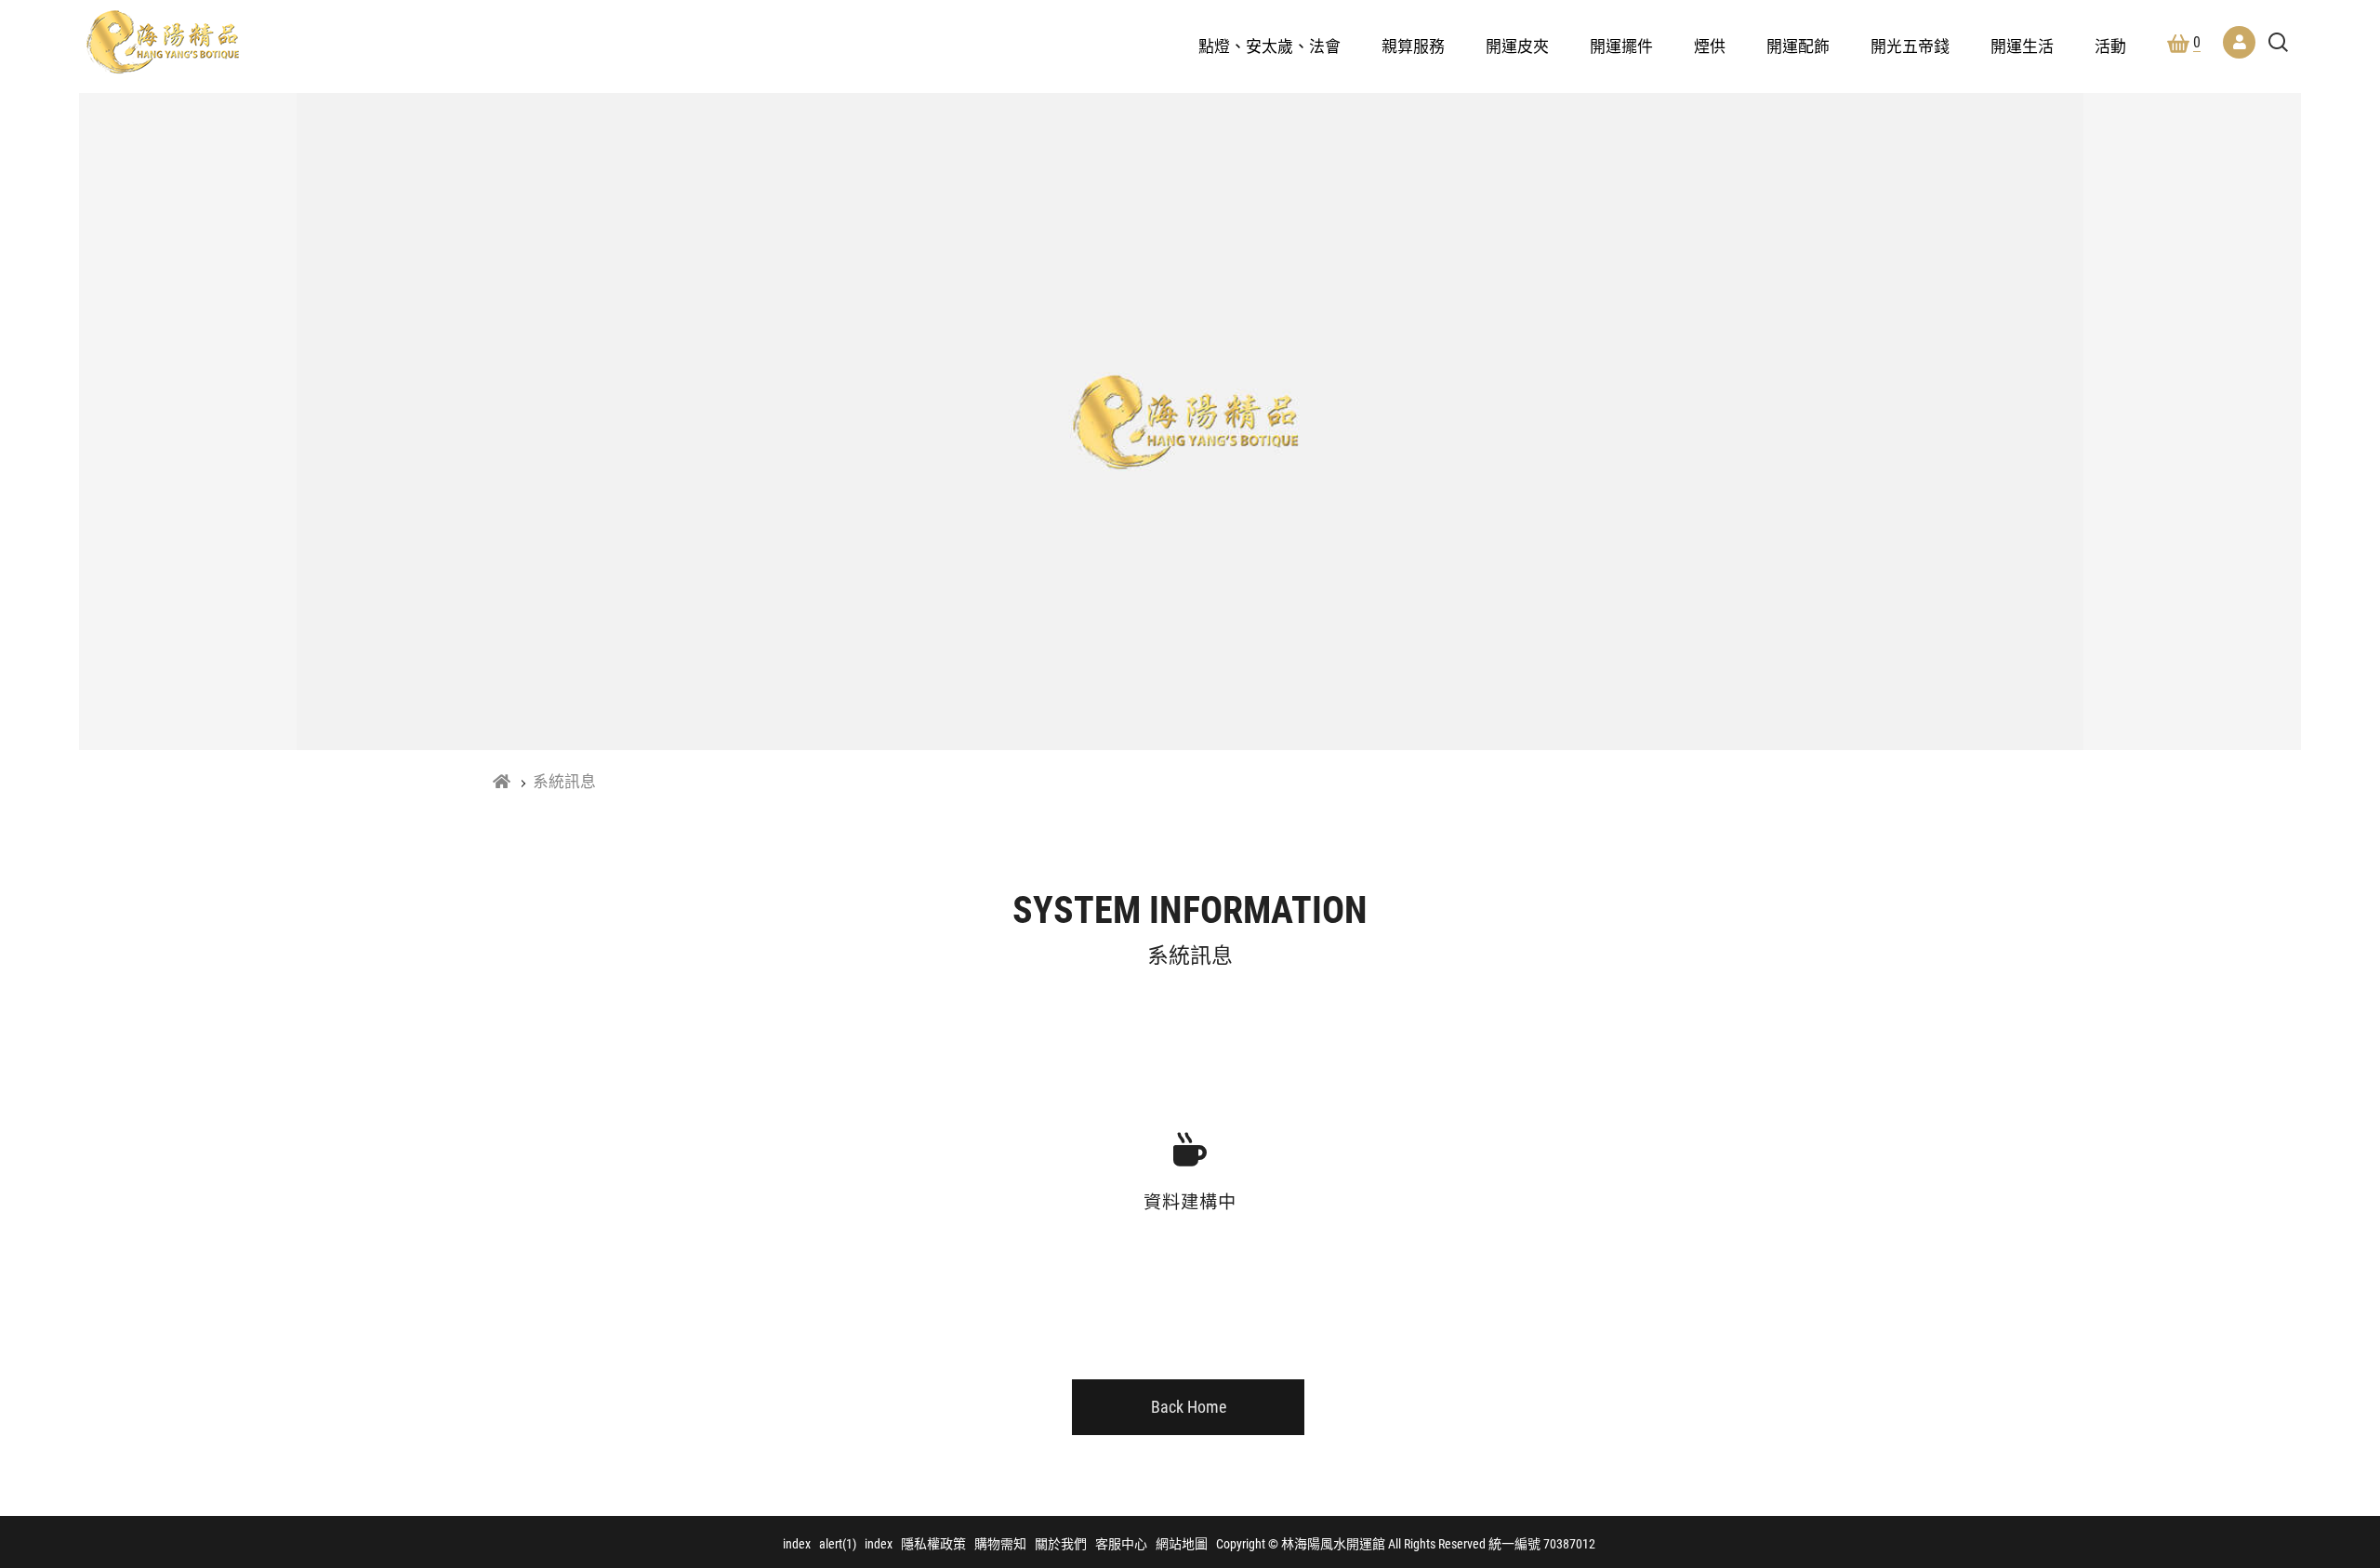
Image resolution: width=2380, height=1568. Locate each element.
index (797, 1544)
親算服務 (1413, 46)
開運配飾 (1798, 46)
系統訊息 (564, 782)
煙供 (1710, 46)
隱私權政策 (933, 1544)
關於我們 (1061, 1544)
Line (2309, 1351)
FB (2309, 1298)
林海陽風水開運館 (163, 42)
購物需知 (1000, 1544)
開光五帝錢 (1910, 46)
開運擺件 (1621, 46)
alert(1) (838, 1544)
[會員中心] (2239, 42)
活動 (2110, 46)
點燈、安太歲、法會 (1269, 46)
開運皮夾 (1517, 46)
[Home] (502, 782)
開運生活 (2022, 46)
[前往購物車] (2309, 1244)
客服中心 (1121, 1544)
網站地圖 (1182, 1544)
